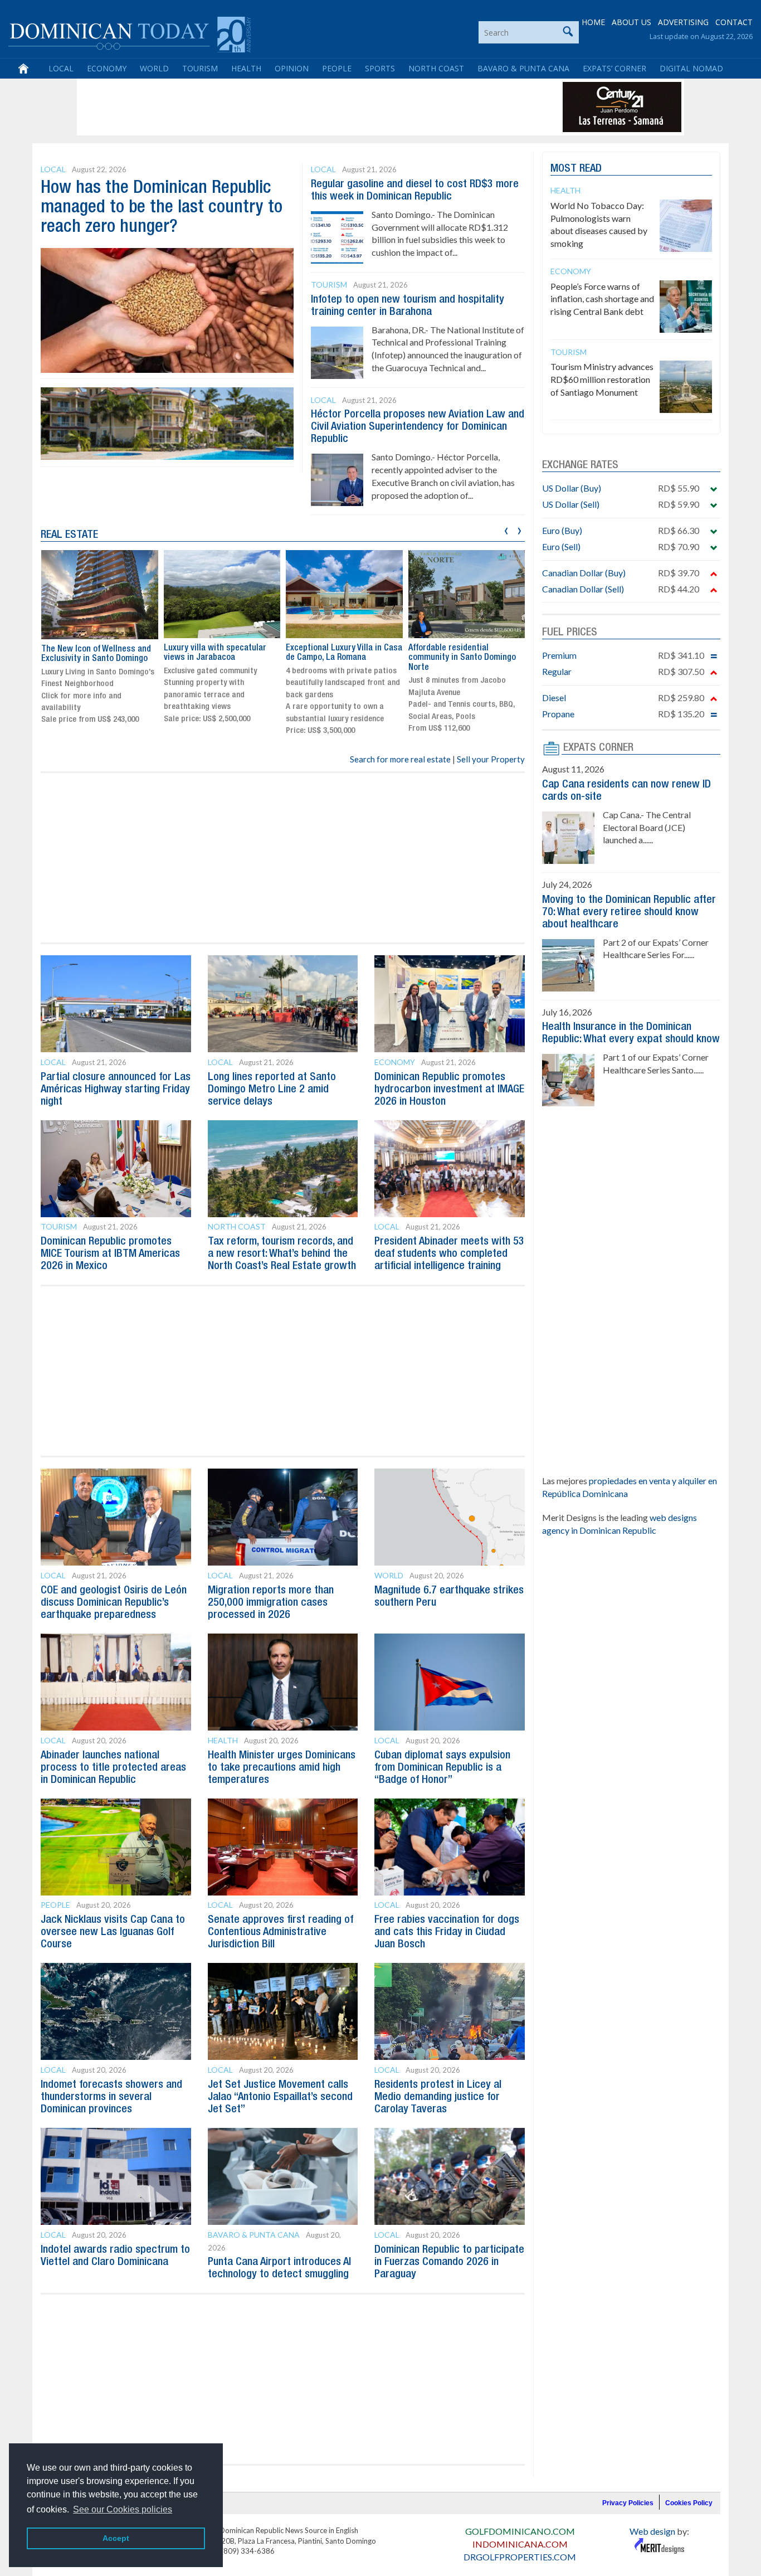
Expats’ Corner (614, 68)
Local (61, 68)
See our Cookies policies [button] (123, 2509)
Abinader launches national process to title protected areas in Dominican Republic (113, 1768)
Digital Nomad (691, 68)
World (154, 68)
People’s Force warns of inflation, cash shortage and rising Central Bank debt (602, 299)
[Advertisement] (282, 107)
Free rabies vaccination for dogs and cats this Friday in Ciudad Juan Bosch (447, 1932)
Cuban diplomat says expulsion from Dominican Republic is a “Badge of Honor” (442, 1768)
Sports (380, 68)
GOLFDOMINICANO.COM (520, 2531)
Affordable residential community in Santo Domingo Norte (462, 658)
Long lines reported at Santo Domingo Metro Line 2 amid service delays (272, 1090)
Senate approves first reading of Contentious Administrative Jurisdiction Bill (281, 1932)
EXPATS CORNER (598, 748)
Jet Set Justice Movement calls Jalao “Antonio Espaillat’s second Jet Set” (280, 2097)
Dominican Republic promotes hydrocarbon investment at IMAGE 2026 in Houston (449, 1090)
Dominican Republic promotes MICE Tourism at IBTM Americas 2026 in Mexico (110, 1254)
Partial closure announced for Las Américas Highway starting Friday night (116, 1090)
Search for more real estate (400, 759)
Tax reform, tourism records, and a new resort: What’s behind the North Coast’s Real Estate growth (282, 1254)
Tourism (200, 68)
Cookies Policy (689, 2503)
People (337, 68)
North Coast (436, 68)
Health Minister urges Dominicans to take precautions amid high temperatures (282, 1768)
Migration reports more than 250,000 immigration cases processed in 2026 (271, 1603)
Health (246, 68)
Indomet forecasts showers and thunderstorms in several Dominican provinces (111, 2097)
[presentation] (506, 529)
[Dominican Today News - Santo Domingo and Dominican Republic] (130, 33)
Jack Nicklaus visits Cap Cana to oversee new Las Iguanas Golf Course (113, 1932)
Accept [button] (116, 2538)
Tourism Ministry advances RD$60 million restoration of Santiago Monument (602, 379)
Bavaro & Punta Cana (523, 68)
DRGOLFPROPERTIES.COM (520, 2557)
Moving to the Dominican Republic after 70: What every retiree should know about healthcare (629, 912)
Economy (107, 68)
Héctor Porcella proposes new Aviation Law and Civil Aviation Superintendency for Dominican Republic (418, 427)
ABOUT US (631, 22)
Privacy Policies (628, 2503)
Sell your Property (491, 759)
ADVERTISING (683, 22)
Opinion (292, 68)
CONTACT (734, 22)
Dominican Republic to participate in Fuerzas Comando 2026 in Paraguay (449, 2262)
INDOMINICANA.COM (520, 2544)
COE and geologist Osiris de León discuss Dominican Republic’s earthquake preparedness (114, 1603)
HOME (593, 22)
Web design (652, 2531)
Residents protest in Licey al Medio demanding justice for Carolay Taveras (438, 2097)
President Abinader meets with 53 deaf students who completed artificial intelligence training (449, 1254)
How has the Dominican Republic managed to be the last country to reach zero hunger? (162, 208)
